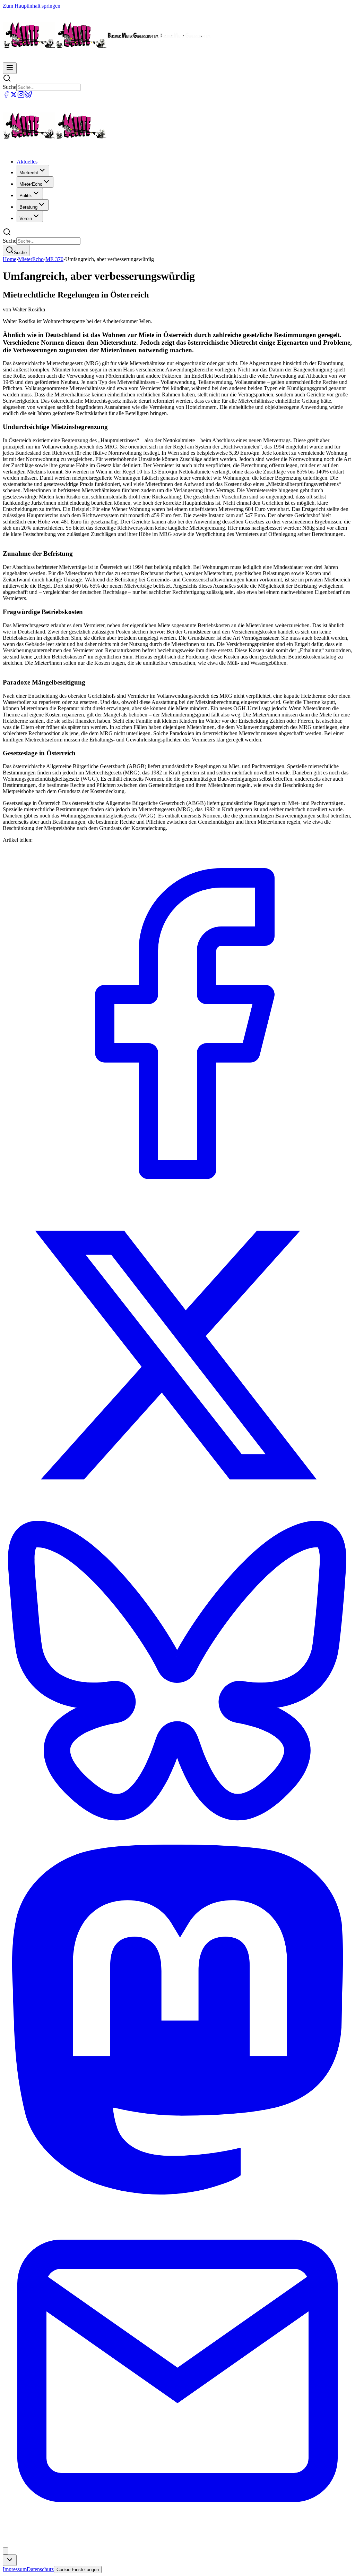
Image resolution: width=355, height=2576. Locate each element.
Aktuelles (27, 162)
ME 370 (54, 259)
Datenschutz (40, 2569)
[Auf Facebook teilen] (177, 1197)
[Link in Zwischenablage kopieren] (6, 2551)
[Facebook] (6, 96)
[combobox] (10, 2560)
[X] (14, 96)
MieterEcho (31, 259)
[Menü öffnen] (10, 68)
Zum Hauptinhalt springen (32, 6)
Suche (10, 87)
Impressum (15, 2569)
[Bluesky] (28, 96)
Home (10, 259)
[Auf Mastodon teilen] (177, 2193)
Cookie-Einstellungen (78, 2570)
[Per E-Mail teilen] (177, 2544)
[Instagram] (21, 96)
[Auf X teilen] (177, 1511)
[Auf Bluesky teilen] (177, 1841)
